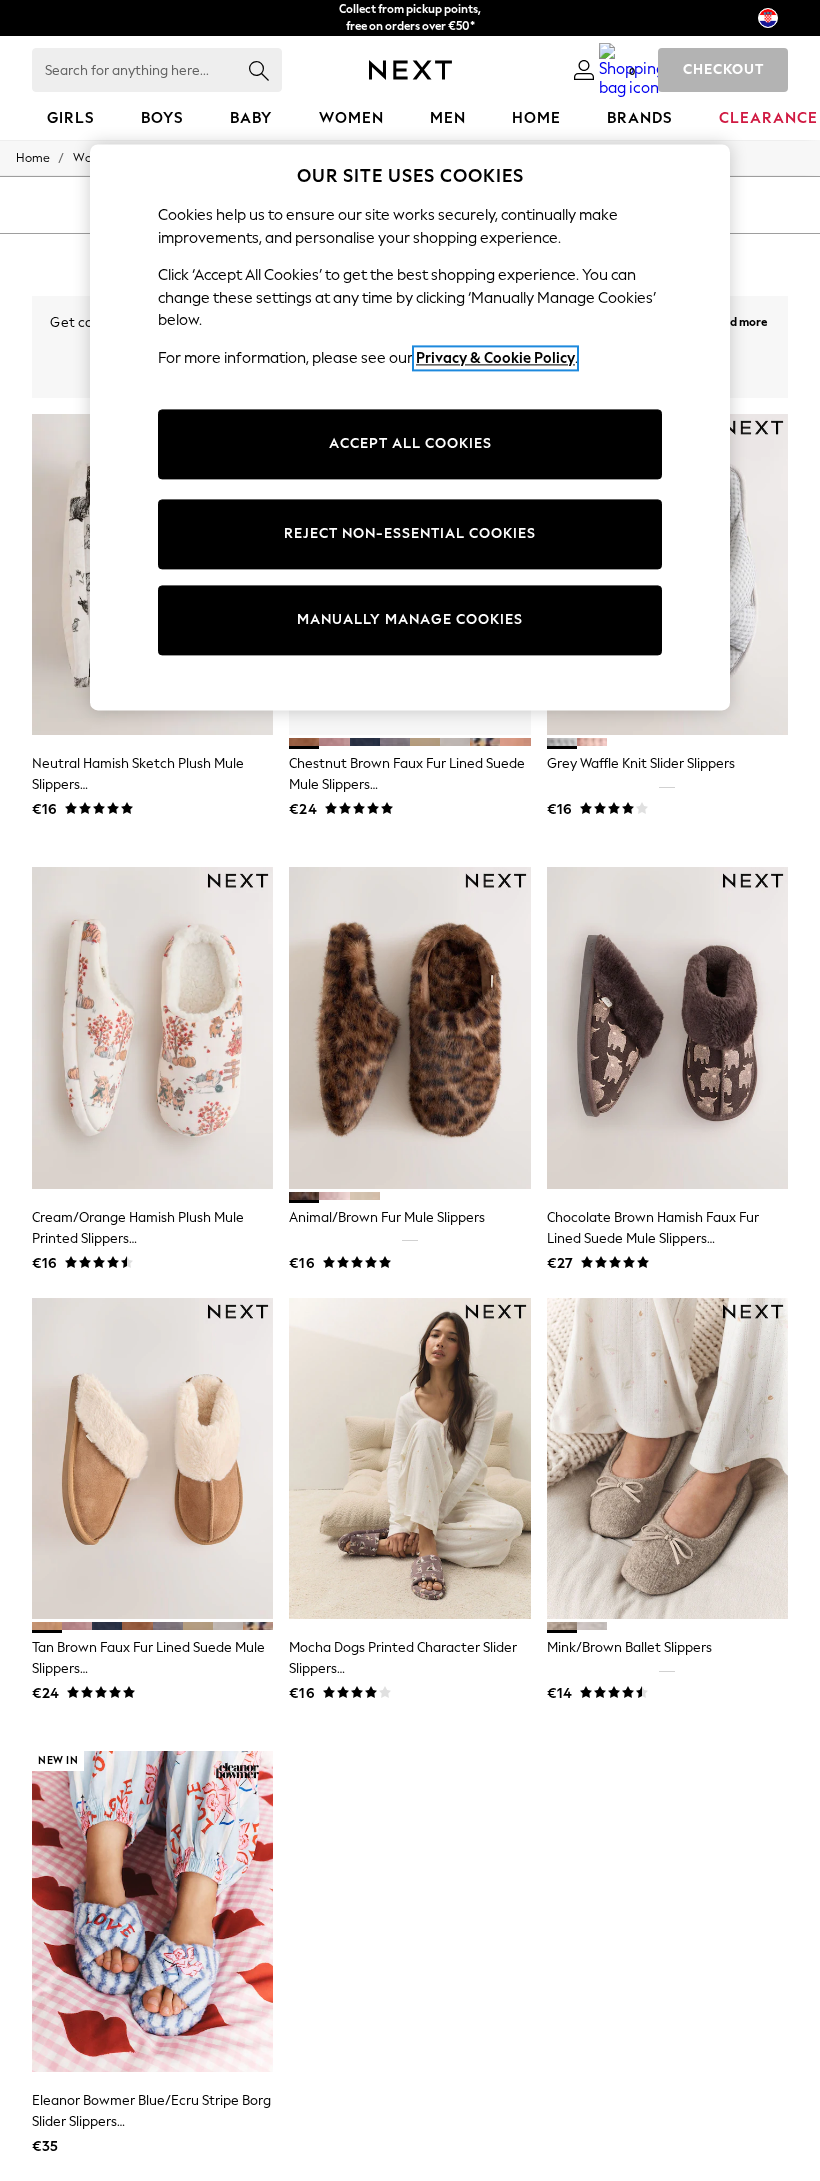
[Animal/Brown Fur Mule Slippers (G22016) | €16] (409, 1028)
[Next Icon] (410, 70)
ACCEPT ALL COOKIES (410, 444)
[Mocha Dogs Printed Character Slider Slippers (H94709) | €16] (409, 1459)
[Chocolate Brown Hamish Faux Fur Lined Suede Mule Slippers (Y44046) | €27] (667, 1028)
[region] (410, 427)
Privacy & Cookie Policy (495, 358)
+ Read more (734, 319)
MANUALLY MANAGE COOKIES (410, 620)
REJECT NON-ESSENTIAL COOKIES (410, 534)
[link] (584, 70)
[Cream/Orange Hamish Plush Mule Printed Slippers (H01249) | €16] (152, 1028)
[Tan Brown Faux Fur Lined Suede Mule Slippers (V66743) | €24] (152, 1459)
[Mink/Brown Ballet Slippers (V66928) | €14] (667, 1459)
